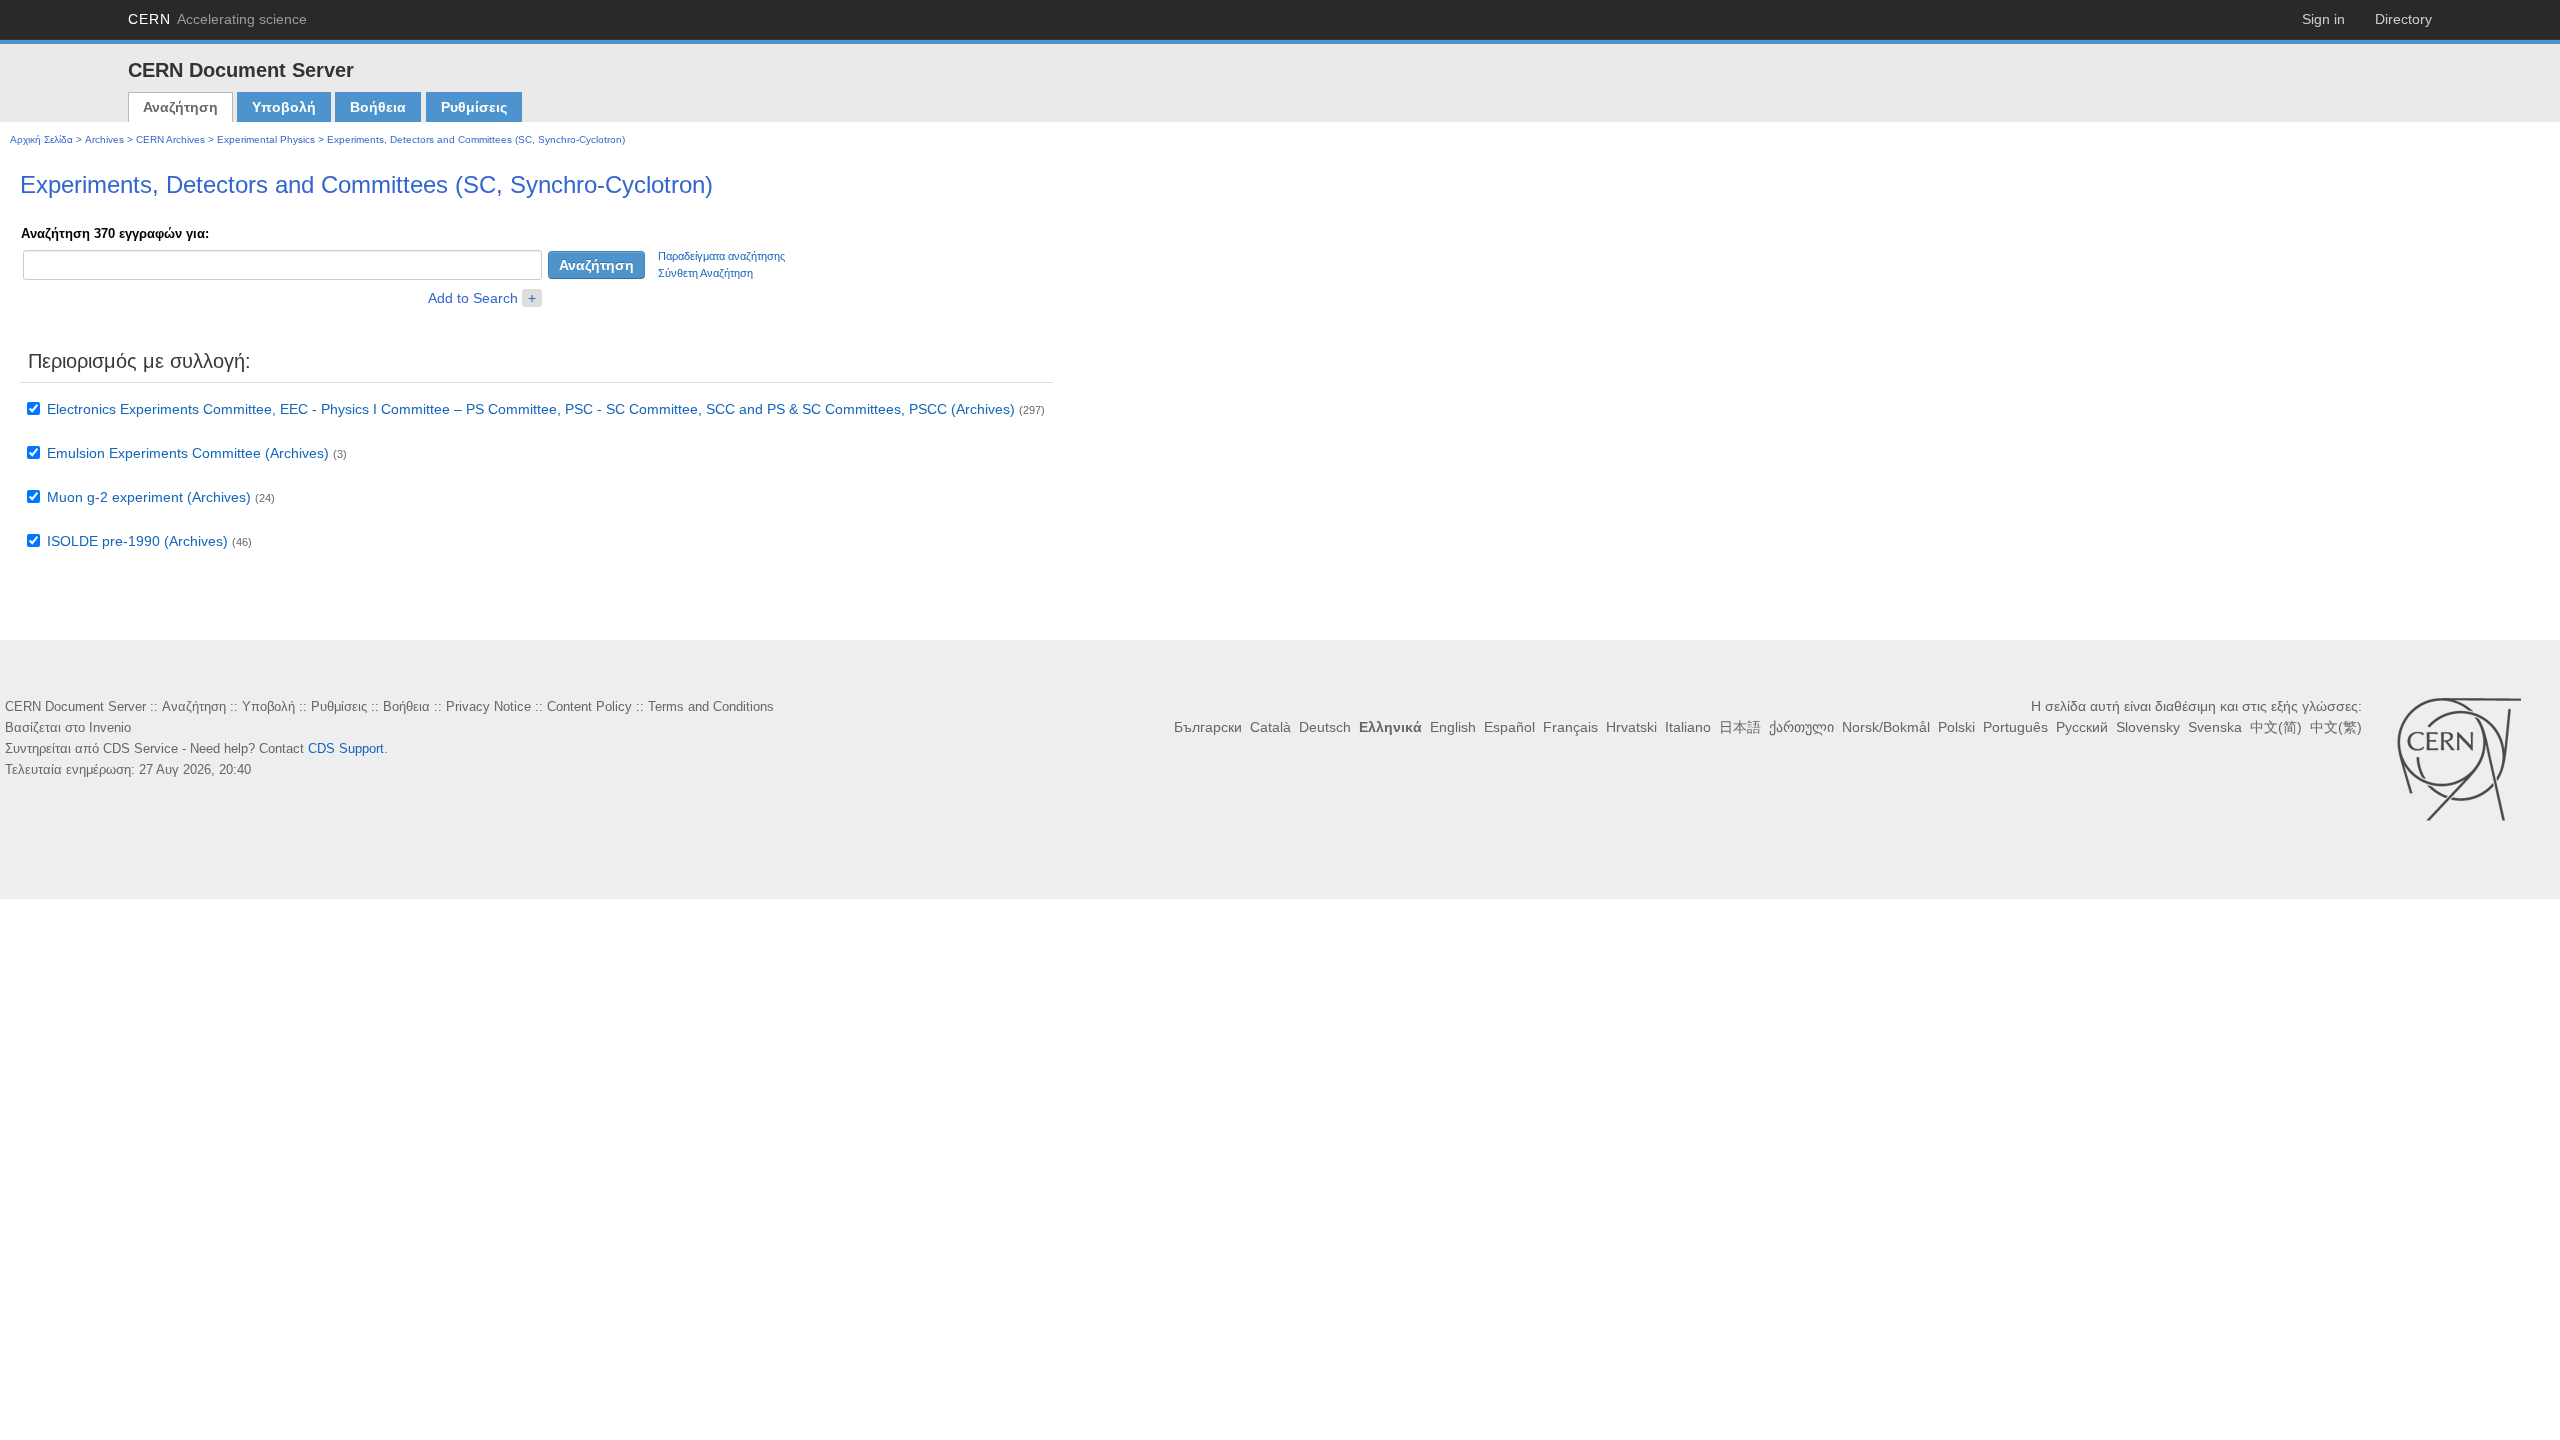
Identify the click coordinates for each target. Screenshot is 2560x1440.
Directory (2403, 19)
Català (1270, 727)
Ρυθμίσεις (474, 107)
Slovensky (2148, 727)
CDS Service (140, 748)
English (1453, 727)
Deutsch (1325, 727)
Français (1570, 727)
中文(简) (2276, 727)
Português (2015, 727)
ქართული (1801, 727)
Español (1509, 727)
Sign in (2323, 19)
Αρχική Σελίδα (41, 139)
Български (1208, 727)
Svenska (2215, 727)
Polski (1956, 727)
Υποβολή (284, 107)
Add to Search (473, 298)
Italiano (1688, 727)
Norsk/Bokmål (1886, 727)
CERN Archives (170, 139)
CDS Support (346, 748)
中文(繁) (2336, 727)
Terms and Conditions (711, 706)
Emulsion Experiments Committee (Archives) (188, 453)
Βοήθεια (378, 107)
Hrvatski (1631, 727)
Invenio (110, 727)
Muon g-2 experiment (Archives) (149, 497)
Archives (104, 139)
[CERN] (2458, 759)
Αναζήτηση (180, 107)
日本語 (1740, 727)
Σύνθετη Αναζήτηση (705, 273)
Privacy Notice (488, 706)
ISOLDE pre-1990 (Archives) (137, 541)
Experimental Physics (266, 139)
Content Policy (589, 706)
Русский (2082, 727)
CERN (217, 19)
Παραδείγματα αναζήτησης (721, 256)
